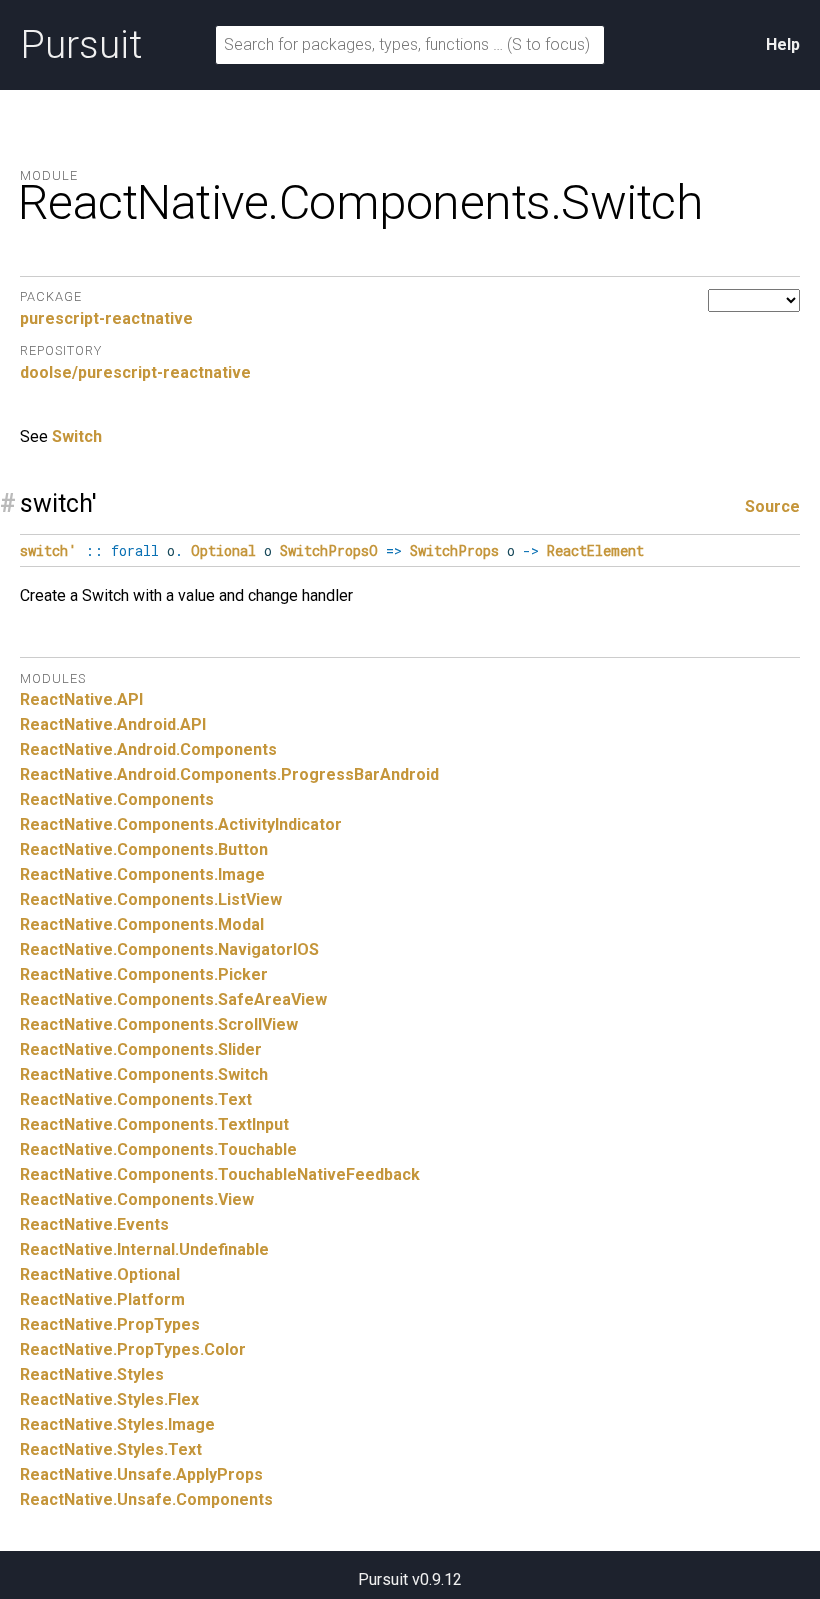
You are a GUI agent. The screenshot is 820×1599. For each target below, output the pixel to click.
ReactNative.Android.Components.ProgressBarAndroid (229, 774)
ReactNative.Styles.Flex (109, 1399)
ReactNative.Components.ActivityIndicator (181, 824)
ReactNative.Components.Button (144, 849)
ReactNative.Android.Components (148, 749)
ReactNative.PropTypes (110, 1324)
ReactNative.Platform (102, 1299)
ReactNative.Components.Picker (144, 974)
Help (783, 44)
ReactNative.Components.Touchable (158, 1149)
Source (772, 506)
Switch (77, 436)
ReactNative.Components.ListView (151, 899)
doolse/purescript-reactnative (135, 372)
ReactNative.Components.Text (136, 1099)
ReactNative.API (81, 699)
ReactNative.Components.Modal (142, 924)
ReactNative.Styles (92, 1374)
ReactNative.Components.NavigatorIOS (169, 949)
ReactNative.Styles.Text (111, 1449)
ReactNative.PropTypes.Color (133, 1349)
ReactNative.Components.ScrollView (159, 1024)
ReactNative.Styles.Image (117, 1424)
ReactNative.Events (94, 1224)
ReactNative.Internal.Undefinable (144, 1249)
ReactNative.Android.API (113, 724)
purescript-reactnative (106, 318)
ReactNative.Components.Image (142, 874)
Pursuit (81, 45)
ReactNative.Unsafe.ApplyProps (141, 1474)
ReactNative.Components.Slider (141, 1049)
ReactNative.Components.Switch (144, 1074)
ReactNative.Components (117, 799)
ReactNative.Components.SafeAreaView (173, 999)
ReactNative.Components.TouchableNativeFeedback (220, 1174)
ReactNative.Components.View (137, 1199)
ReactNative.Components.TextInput (154, 1124)
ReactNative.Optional (100, 1274)
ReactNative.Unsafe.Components (146, 1499)
